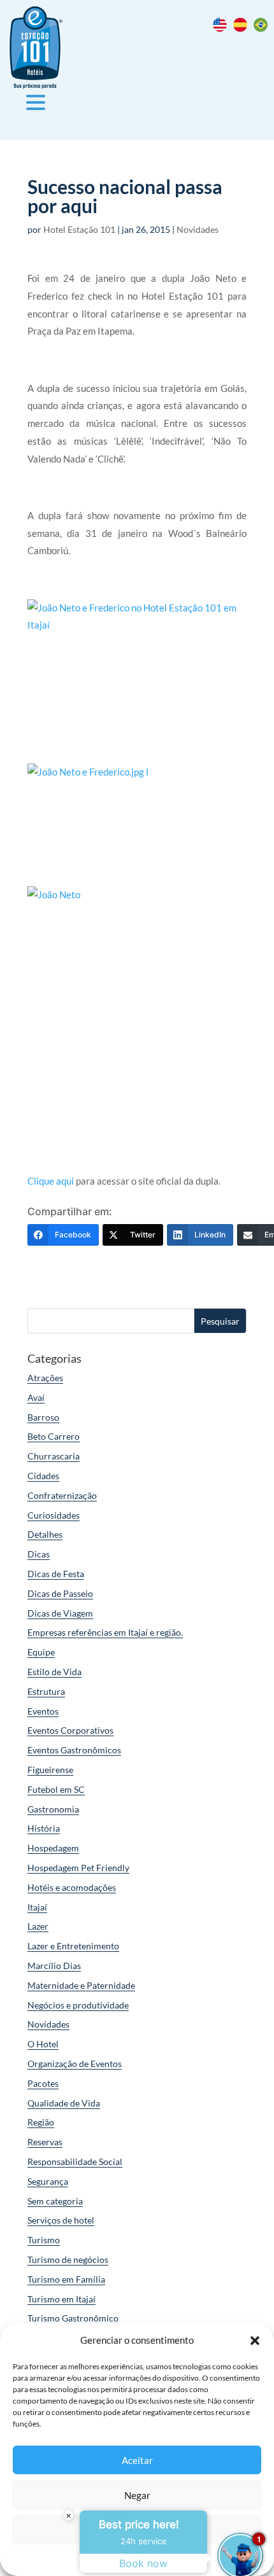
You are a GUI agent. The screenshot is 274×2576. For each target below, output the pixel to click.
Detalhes (45, 1534)
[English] (223, 28)
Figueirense (50, 1770)
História (44, 1828)
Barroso (43, 1417)
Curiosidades (54, 1515)
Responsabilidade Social (75, 2162)
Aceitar (137, 2460)
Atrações (45, 1378)
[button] (255, 2341)
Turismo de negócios (68, 2259)
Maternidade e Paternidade (81, 1985)
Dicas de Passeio (60, 1593)
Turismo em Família (66, 2279)
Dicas (39, 1554)
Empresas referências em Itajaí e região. (105, 1632)
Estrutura (46, 1691)
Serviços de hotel (61, 2220)
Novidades (198, 229)
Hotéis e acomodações (72, 1887)
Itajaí (37, 1907)
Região (41, 2122)
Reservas (45, 2142)
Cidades (43, 1476)
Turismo (44, 2240)
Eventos (43, 1711)
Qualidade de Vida (64, 2103)
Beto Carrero (54, 1436)
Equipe (41, 1652)
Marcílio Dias (54, 1966)
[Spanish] (243, 28)
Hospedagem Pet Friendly (78, 1868)
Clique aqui (51, 1181)
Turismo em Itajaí (61, 2299)
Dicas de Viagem (60, 1613)
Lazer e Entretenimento (73, 1946)
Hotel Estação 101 (79, 229)
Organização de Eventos (75, 2064)
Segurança (48, 2181)
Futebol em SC (56, 1789)
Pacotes (43, 2083)
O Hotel (43, 2044)
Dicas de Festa (56, 1574)
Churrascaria (54, 1456)
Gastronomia (53, 1809)
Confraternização (62, 1495)
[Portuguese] (264, 28)
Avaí (36, 1397)
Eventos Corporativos (70, 1730)
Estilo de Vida (54, 1672)
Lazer (38, 1926)
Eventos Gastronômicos (74, 1750)
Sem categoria (55, 2201)
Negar (137, 2495)
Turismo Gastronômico (73, 2318)
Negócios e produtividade (78, 2005)
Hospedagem (53, 1848)
